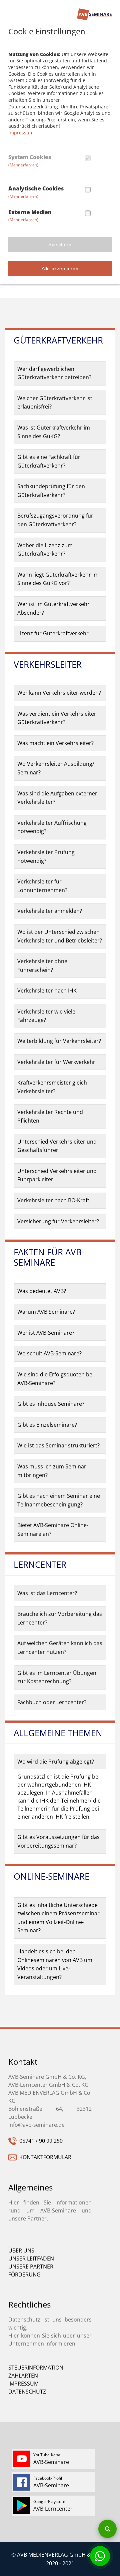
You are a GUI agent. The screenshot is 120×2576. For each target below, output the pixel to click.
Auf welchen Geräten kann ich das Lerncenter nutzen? (60, 1648)
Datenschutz (27, 2392)
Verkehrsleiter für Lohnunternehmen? (42, 886)
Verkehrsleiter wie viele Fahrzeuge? (46, 1016)
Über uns (21, 2250)
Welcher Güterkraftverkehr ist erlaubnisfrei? (55, 403)
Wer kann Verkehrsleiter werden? (59, 693)
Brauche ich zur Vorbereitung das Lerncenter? (60, 1618)
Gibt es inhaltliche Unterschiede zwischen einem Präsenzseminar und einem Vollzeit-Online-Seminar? (58, 1918)
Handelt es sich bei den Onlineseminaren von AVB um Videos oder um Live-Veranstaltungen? (55, 1964)
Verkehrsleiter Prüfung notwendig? (46, 856)
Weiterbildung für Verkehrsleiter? (59, 1041)
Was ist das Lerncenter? (47, 1593)
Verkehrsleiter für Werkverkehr (56, 1062)
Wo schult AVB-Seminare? (49, 1353)
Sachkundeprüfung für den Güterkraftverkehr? (51, 491)
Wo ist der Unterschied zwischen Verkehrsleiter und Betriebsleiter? (60, 936)
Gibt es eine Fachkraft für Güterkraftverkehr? (49, 461)
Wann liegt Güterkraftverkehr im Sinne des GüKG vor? (58, 579)
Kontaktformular (44, 2157)
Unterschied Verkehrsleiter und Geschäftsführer (57, 1146)
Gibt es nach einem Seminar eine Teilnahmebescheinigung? (59, 1500)
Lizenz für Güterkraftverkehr (53, 633)
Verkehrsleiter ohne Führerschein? (42, 965)
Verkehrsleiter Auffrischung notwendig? (52, 827)
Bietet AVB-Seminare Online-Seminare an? (53, 1529)
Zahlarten (23, 2376)
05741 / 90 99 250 (40, 2141)
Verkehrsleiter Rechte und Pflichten (50, 1116)
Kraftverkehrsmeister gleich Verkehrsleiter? (52, 1087)
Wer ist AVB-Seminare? (46, 1333)
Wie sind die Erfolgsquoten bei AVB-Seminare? (55, 1379)
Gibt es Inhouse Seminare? (51, 1404)
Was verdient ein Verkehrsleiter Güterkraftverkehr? (57, 718)
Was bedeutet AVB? (42, 1291)
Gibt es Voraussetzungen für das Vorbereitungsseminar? (58, 1841)
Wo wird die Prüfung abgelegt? (56, 1762)
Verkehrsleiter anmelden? (50, 911)
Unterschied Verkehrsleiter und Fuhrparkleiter (57, 1175)
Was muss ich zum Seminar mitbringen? (52, 1471)
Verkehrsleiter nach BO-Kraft (53, 1200)
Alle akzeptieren (60, 268)
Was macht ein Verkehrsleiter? (55, 743)
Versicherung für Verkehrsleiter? (58, 1221)
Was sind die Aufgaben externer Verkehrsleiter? (57, 798)
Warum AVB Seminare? (46, 1312)
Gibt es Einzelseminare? (47, 1425)
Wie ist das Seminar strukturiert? (58, 1445)
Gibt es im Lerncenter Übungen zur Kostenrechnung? (57, 1677)
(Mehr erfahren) (23, 165)
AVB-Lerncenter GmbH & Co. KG (48, 2085)
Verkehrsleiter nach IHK (47, 991)
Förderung (24, 2275)
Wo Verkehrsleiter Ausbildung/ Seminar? (56, 768)
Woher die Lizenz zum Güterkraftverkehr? (45, 550)
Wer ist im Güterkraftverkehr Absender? (53, 608)
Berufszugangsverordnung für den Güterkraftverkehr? (55, 520)
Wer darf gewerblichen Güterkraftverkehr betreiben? (54, 373)
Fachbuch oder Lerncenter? (52, 1702)
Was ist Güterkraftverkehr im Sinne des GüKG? (54, 432)
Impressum (21, 133)
